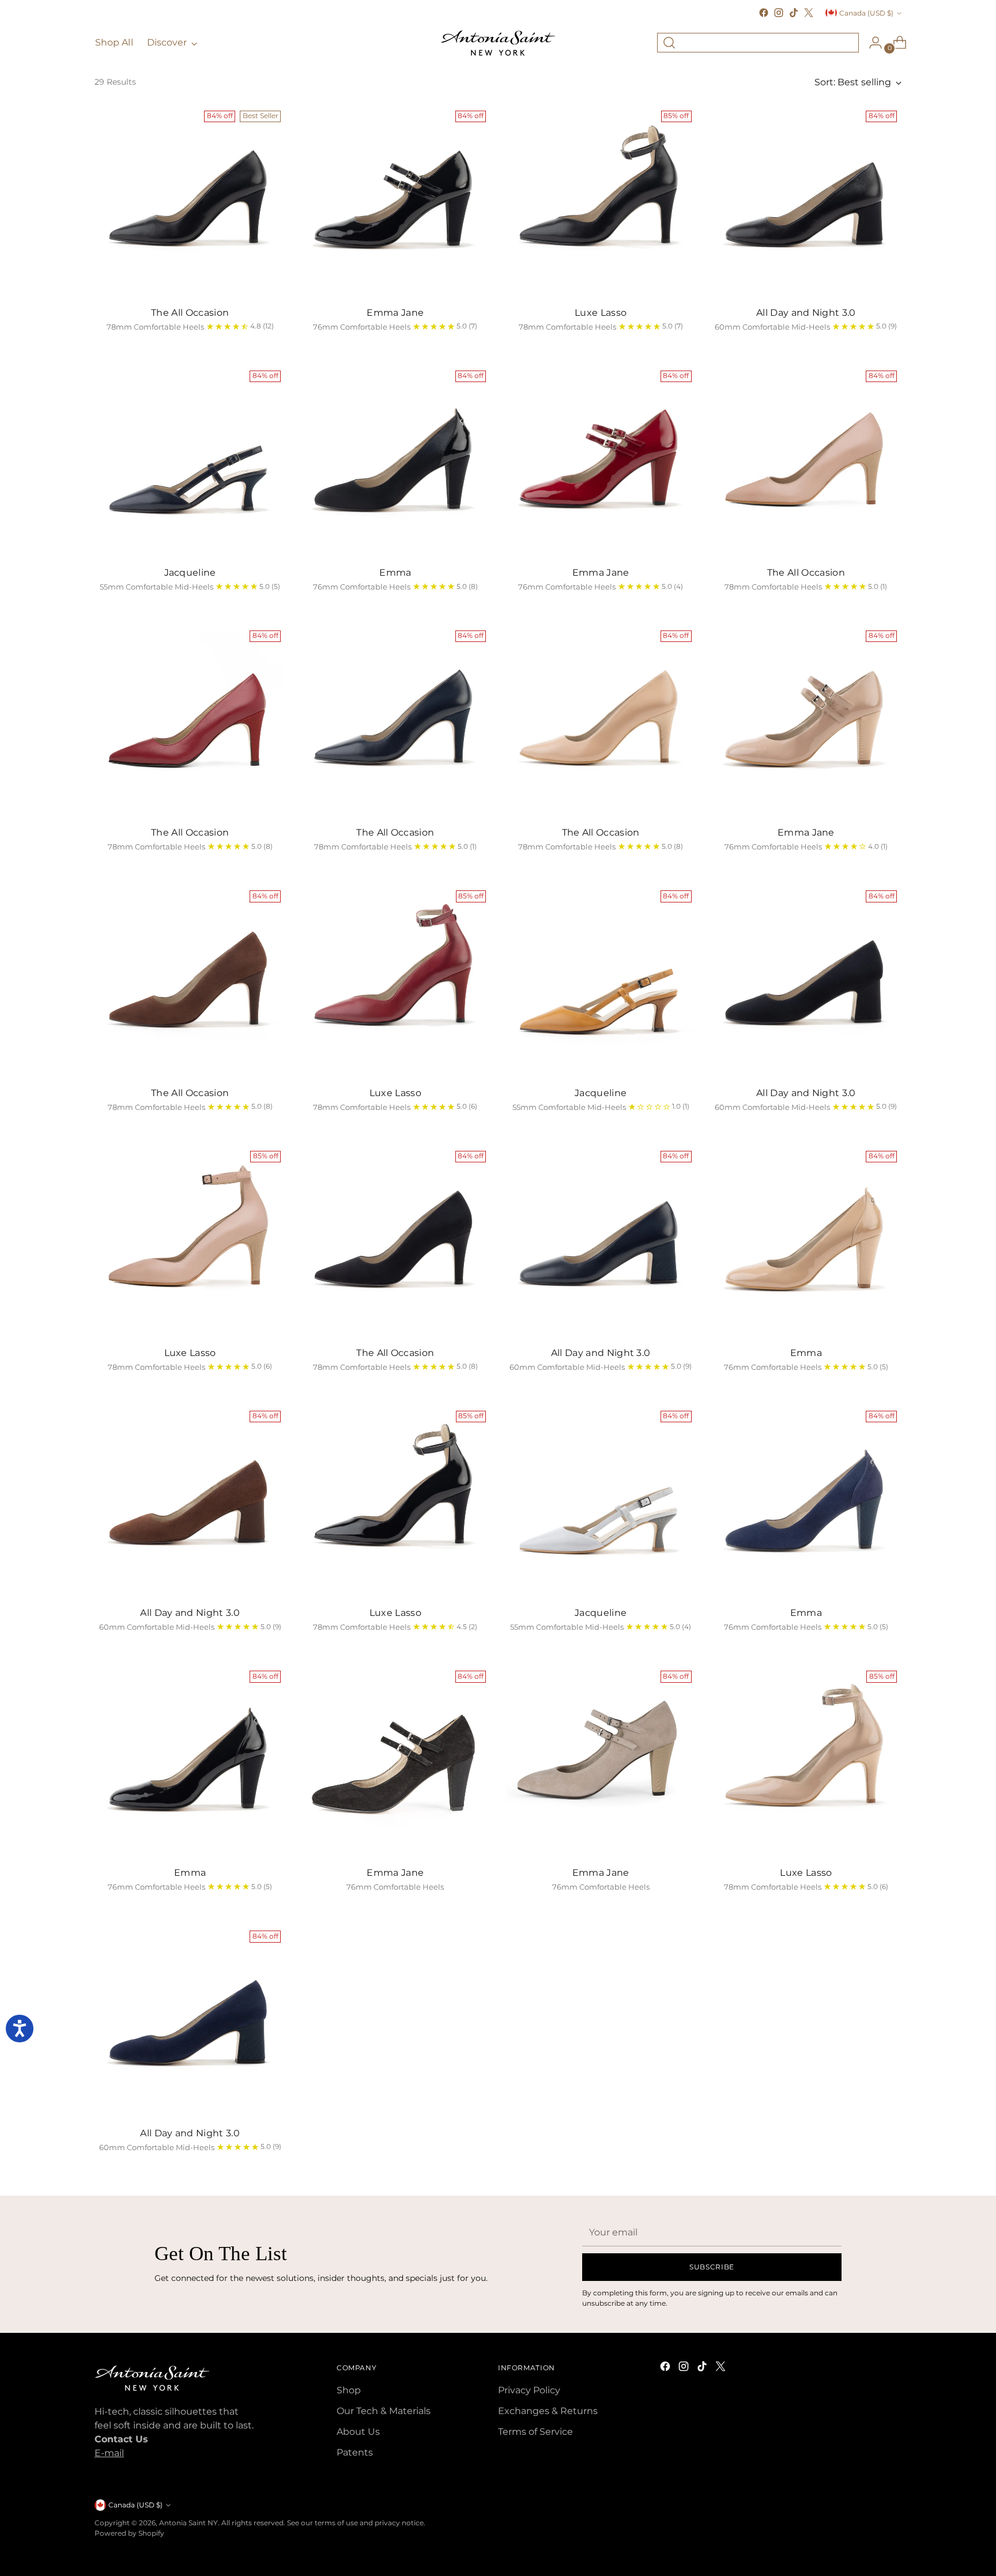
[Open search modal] (669, 43)
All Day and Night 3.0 (806, 313)
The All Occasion (190, 313)
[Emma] (395, 461)
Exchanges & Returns (548, 2411)
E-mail (109, 2453)
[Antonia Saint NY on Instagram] (779, 13)
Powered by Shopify (129, 2533)
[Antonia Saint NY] (498, 43)
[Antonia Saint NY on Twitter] (809, 13)
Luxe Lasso (601, 313)
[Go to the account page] (871, 43)
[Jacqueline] (190, 461)
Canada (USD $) (866, 13)
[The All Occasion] (190, 201)
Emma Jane (395, 313)
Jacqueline (190, 573)
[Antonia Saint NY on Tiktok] (794, 13)
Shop (349, 2390)
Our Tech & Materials (384, 2411)
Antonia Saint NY (188, 2523)
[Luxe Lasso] (600, 201)
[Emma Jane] (395, 201)
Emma (395, 573)
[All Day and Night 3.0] (806, 201)
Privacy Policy (529, 2390)
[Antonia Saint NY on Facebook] (764, 13)
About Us (358, 2432)
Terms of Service (535, 2432)
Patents (355, 2452)
